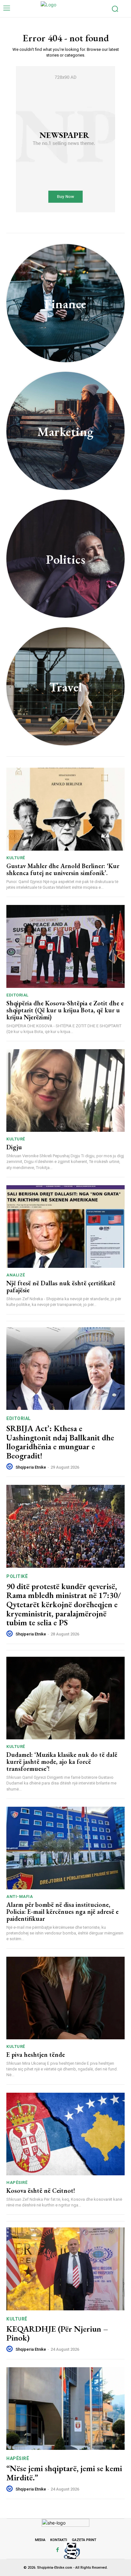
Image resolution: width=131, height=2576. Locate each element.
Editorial (17, 995)
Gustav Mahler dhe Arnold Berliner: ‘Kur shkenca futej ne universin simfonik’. (63, 869)
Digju (14, 1147)
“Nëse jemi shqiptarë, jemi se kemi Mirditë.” (64, 2473)
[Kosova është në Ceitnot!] (65, 2134)
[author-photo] (10, 1467)
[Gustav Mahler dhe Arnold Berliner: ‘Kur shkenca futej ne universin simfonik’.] (65, 809)
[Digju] (65, 1091)
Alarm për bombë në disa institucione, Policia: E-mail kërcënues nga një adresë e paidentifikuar (62, 1912)
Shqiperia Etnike (31, 1467)
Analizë (16, 1275)
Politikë (17, 1576)
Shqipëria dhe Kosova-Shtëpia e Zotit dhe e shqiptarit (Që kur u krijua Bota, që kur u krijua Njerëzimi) (65, 1010)
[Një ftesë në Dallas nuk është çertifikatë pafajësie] (65, 1227)
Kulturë (16, 858)
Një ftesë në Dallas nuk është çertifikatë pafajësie (61, 1287)
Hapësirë (17, 2182)
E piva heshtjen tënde (36, 2055)
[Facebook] (58, 2550)
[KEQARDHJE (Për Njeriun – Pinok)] (65, 2269)
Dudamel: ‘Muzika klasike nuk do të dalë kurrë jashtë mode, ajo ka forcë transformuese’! (62, 1762)
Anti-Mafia (20, 1896)
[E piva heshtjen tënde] (65, 1998)
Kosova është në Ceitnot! (41, 2191)
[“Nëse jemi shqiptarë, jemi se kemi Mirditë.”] (65, 2409)
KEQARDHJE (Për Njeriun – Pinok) (57, 2333)
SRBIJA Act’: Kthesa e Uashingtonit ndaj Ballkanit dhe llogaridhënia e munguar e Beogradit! (60, 1442)
